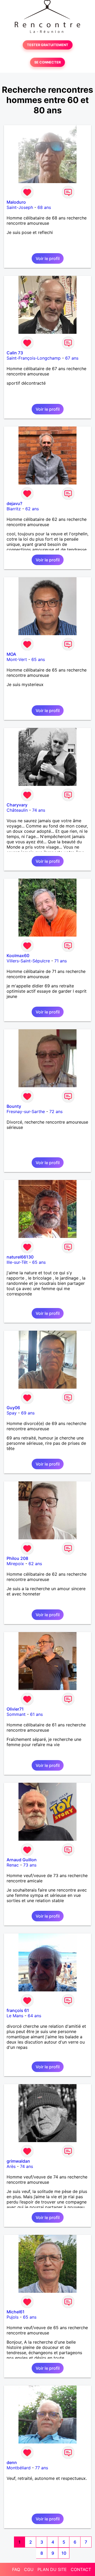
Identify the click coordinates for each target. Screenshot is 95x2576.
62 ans (32, 509)
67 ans (72, 358)
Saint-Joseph (20, 207)
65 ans (38, 659)
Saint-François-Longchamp (34, 358)
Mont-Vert (17, 659)
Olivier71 (15, 1709)
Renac (13, 1865)
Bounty (14, 1106)
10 (64, 2553)
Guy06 (13, 1408)
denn (12, 2462)
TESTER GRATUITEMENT (48, 45)
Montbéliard (19, 2468)
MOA (11, 654)
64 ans (34, 2016)
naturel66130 (20, 1257)
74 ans (39, 810)
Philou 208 (17, 1558)
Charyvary (17, 805)
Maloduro (16, 202)
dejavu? (14, 503)
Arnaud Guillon (22, 1860)
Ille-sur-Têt (17, 1262)
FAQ (16, 2569)
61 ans (36, 1714)
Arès (11, 2166)
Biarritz (14, 509)
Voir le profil (48, 258)
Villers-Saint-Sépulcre (28, 961)
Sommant (16, 1714)
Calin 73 (15, 353)
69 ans (28, 1413)
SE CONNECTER (47, 62)
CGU (29, 2569)
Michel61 (16, 2312)
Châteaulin (17, 810)
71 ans (61, 961)
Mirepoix (15, 1564)
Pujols (13, 2317)
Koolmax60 (18, 956)
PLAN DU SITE (52, 2569)
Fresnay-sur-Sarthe (26, 1111)
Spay (12, 1413)
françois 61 (18, 2010)
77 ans (42, 2468)
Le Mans (15, 2016)
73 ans (30, 1865)
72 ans (56, 1111)
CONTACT (81, 2569)
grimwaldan (18, 2161)
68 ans (44, 207)
